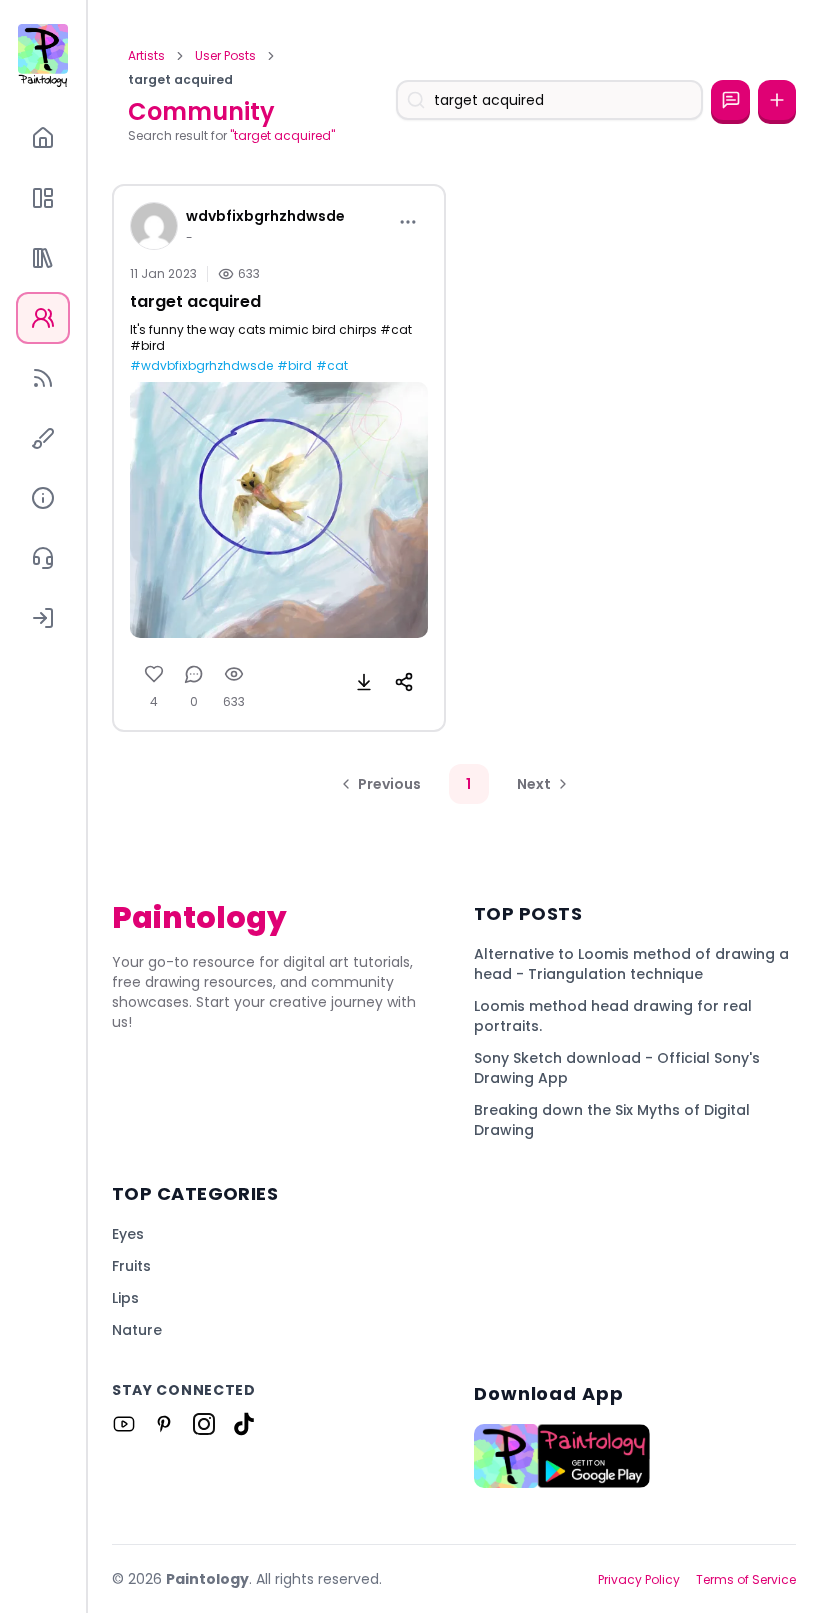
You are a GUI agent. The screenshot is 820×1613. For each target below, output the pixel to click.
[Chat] (730, 100)
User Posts (225, 56)
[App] (43, 198)
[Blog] (43, 378)
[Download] (364, 682)
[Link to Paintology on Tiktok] (244, 1424)
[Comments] (194, 674)
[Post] (777, 100)
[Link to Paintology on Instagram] (204, 1424)
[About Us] (43, 498)
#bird (294, 366)
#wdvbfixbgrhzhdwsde (201, 366)
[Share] (404, 682)
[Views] (234, 674)
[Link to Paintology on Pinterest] (164, 1424)
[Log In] (43, 618)
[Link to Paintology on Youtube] (124, 1424)
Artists (146, 56)
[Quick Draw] (43, 438)
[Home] (43, 138)
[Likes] (154, 674)
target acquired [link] (180, 80)
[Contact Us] (43, 558)
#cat (332, 366)
